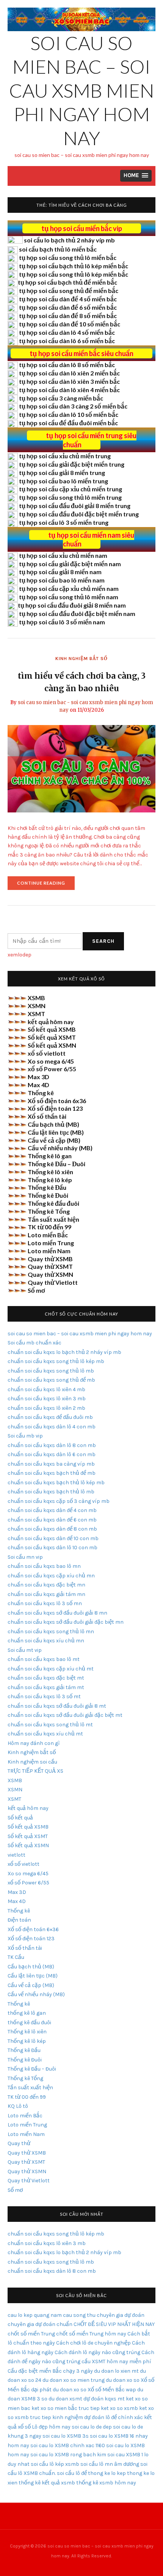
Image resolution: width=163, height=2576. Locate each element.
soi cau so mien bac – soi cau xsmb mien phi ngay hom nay (82, 90)
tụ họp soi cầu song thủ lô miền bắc (68, 257)
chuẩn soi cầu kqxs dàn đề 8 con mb (52, 1529)
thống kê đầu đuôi (29, 2023)
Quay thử (19, 2143)
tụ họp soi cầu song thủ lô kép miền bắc (74, 274)
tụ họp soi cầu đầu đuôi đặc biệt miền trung (79, 514)
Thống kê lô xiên (50, 1172)
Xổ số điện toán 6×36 (33, 1929)
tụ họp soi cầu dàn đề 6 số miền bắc (68, 307)
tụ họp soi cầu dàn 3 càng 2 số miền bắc (73, 406)
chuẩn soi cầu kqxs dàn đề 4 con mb (52, 1510)
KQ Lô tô (18, 2106)
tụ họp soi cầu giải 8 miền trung (62, 473)
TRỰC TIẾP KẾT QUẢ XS (35, 1771)
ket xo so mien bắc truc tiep (66, 2408)
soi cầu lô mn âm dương (110, 2464)
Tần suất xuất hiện (53, 1219)
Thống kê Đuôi (48, 1195)
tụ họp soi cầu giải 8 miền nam (60, 572)
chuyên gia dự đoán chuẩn (40, 2324)
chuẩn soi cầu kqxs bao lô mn (44, 1566)
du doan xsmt (65, 2399)
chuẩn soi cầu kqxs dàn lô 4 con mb (52, 1427)
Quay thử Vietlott (53, 1282)
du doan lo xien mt (116, 2371)
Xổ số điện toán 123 (55, 1108)
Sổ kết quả (20, 1818)
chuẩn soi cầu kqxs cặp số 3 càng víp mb (59, 1501)
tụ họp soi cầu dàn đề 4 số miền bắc (68, 299)
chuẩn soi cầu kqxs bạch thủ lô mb (51, 1492)
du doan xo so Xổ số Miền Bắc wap (94, 2390)
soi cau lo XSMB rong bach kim (68, 2455)
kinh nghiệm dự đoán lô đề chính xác (98, 2417)
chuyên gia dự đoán (121, 2315)
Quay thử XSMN (50, 1274)
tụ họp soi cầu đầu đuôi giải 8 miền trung (75, 506)
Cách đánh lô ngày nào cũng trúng (97, 2352)
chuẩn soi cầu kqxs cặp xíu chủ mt (51, 1669)
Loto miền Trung (51, 1243)
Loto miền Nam (49, 1251)
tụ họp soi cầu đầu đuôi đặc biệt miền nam (77, 614)
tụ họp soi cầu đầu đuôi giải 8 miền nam (72, 605)
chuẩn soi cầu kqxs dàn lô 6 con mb (52, 1454)
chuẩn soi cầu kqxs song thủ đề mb (51, 1380)
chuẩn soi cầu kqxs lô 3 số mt (44, 1696)
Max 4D (38, 1085)
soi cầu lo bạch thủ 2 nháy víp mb (69, 240)
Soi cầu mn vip (25, 1557)
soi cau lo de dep (92, 2427)
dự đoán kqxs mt (104, 2399)
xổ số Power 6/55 (52, 1069)
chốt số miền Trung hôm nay (91, 2334)
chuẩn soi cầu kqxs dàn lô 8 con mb (52, 1445)
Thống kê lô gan (50, 1156)
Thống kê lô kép (50, 1180)
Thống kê (41, 1093)
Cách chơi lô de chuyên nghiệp (93, 2343)
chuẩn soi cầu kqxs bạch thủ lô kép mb (56, 1483)
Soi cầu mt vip (25, 1650)
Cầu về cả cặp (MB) (54, 1140)
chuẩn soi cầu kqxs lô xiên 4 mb (46, 1389)
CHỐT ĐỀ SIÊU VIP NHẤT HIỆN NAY (114, 2324)
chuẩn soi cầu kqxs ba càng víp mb (51, 1464)
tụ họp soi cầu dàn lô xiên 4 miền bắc (69, 390)
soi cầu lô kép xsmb (55, 2464)
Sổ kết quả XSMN (52, 1045)
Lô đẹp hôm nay (51, 2427)
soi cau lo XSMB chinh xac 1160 (68, 2445)
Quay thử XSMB (50, 1259)
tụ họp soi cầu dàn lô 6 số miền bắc (67, 341)
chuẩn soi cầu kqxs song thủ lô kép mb (56, 1361)
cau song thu (79, 2315)
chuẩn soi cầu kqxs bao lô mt (44, 1659)
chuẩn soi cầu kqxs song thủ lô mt (50, 1725)
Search (103, 941)
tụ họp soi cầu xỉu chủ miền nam (63, 555)
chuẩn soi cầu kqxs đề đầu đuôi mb (50, 1417)
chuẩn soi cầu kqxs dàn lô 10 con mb (53, 1548)
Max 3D (38, 1077)
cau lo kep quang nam (35, 2315)
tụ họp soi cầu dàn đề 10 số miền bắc (70, 324)
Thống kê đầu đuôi (53, 1203)
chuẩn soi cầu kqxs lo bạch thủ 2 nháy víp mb (64, 1352)
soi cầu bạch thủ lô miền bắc (58, 249)
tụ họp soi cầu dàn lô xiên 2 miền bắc (69, 373)
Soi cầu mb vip (25, 1436)
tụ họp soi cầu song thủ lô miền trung (70, 497)
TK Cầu (16, 1957)
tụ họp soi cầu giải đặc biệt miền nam (70, 564)
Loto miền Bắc (48, 1235)
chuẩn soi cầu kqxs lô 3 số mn (45, 1603)
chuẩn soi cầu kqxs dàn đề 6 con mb (52, 1520)
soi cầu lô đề (72, 2473)
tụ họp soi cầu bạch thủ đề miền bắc (67, 282)
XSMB (36, 998)
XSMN (37, 1006)
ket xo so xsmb (119, 2408)
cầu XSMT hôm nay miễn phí (116, 2361)
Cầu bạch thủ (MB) (53, 1124)
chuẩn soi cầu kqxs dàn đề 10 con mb (53, 1538)
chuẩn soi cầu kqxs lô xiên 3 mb (47, 1399)
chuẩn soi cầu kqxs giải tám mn (46, 1594)
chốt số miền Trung (31, 2334)
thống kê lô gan (27, 2013)
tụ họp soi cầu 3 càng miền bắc (61, 398)
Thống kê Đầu (47, 1187)
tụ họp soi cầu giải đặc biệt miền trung (72, 464)
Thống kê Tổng (49, 1211)
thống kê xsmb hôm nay (106, 2483)
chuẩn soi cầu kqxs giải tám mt (46, 1687)
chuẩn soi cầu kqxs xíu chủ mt (45, 1734)
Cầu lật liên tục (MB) (56, 1132)
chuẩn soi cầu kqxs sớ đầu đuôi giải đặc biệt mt (65, 1715)
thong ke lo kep (107, 2473)
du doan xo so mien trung (74, 2380)
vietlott (16, 1855)
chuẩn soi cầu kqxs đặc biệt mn (46, 1585)
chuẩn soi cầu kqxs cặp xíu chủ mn (51, 1576)
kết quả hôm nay (51, 1022)
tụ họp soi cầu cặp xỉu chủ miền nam (69, 588)
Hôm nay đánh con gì (34, 1743)
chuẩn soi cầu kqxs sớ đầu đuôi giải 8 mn (57, 1613)
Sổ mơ (36, 1290)
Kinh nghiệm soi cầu (32, 1762)
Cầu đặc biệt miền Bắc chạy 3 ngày (50, 2371)
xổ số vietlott (47, 1053)
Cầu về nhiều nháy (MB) (60, 1148)
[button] (136, 176)
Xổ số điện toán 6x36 (57, 1101)
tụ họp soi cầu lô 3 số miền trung (64, 522)
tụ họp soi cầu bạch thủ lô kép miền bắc (74, 266)
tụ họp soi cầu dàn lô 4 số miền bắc (67, 332)
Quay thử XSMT (50, 1266)
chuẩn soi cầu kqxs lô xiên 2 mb (46, 1408)
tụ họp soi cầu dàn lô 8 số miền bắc (67, 365)
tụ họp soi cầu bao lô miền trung (63, 481)
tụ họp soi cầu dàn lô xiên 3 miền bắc (69, 381)
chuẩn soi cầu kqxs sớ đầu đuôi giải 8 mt (57, 1706)
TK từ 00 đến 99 (49, 1227)
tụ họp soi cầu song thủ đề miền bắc (69, 291)
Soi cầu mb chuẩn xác (34, 1343)
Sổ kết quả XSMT (52, 1037)
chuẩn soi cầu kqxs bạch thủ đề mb (52, 1473)
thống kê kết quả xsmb (47, 2483)
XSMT (36, 1014)
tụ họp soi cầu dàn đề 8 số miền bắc (68, 316)
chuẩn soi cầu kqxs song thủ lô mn (51, 1632)
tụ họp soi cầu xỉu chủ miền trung (65, 456)
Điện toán (19, 1920)
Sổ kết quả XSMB (52, 1029)
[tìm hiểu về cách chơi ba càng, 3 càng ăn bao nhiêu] (81, 768)
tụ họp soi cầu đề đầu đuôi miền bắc (68, 423)
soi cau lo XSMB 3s (66, 2436)
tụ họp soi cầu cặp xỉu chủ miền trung (71, 489)
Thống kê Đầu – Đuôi (56, 1164)
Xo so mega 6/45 (51, 1061)
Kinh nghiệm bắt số (81, 659)
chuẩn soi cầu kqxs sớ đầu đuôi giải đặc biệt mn (66, 1622)
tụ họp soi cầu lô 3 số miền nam (62, 622)
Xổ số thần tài (47, 1116)
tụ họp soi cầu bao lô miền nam (62, 580)
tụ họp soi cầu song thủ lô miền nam (69, 597)
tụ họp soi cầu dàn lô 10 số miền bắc (69, 414)
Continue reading (46, 885)
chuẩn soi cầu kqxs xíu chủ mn (46, 1641)
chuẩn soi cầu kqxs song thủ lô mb (51, 1371)
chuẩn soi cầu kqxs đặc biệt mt (46, 1678)
